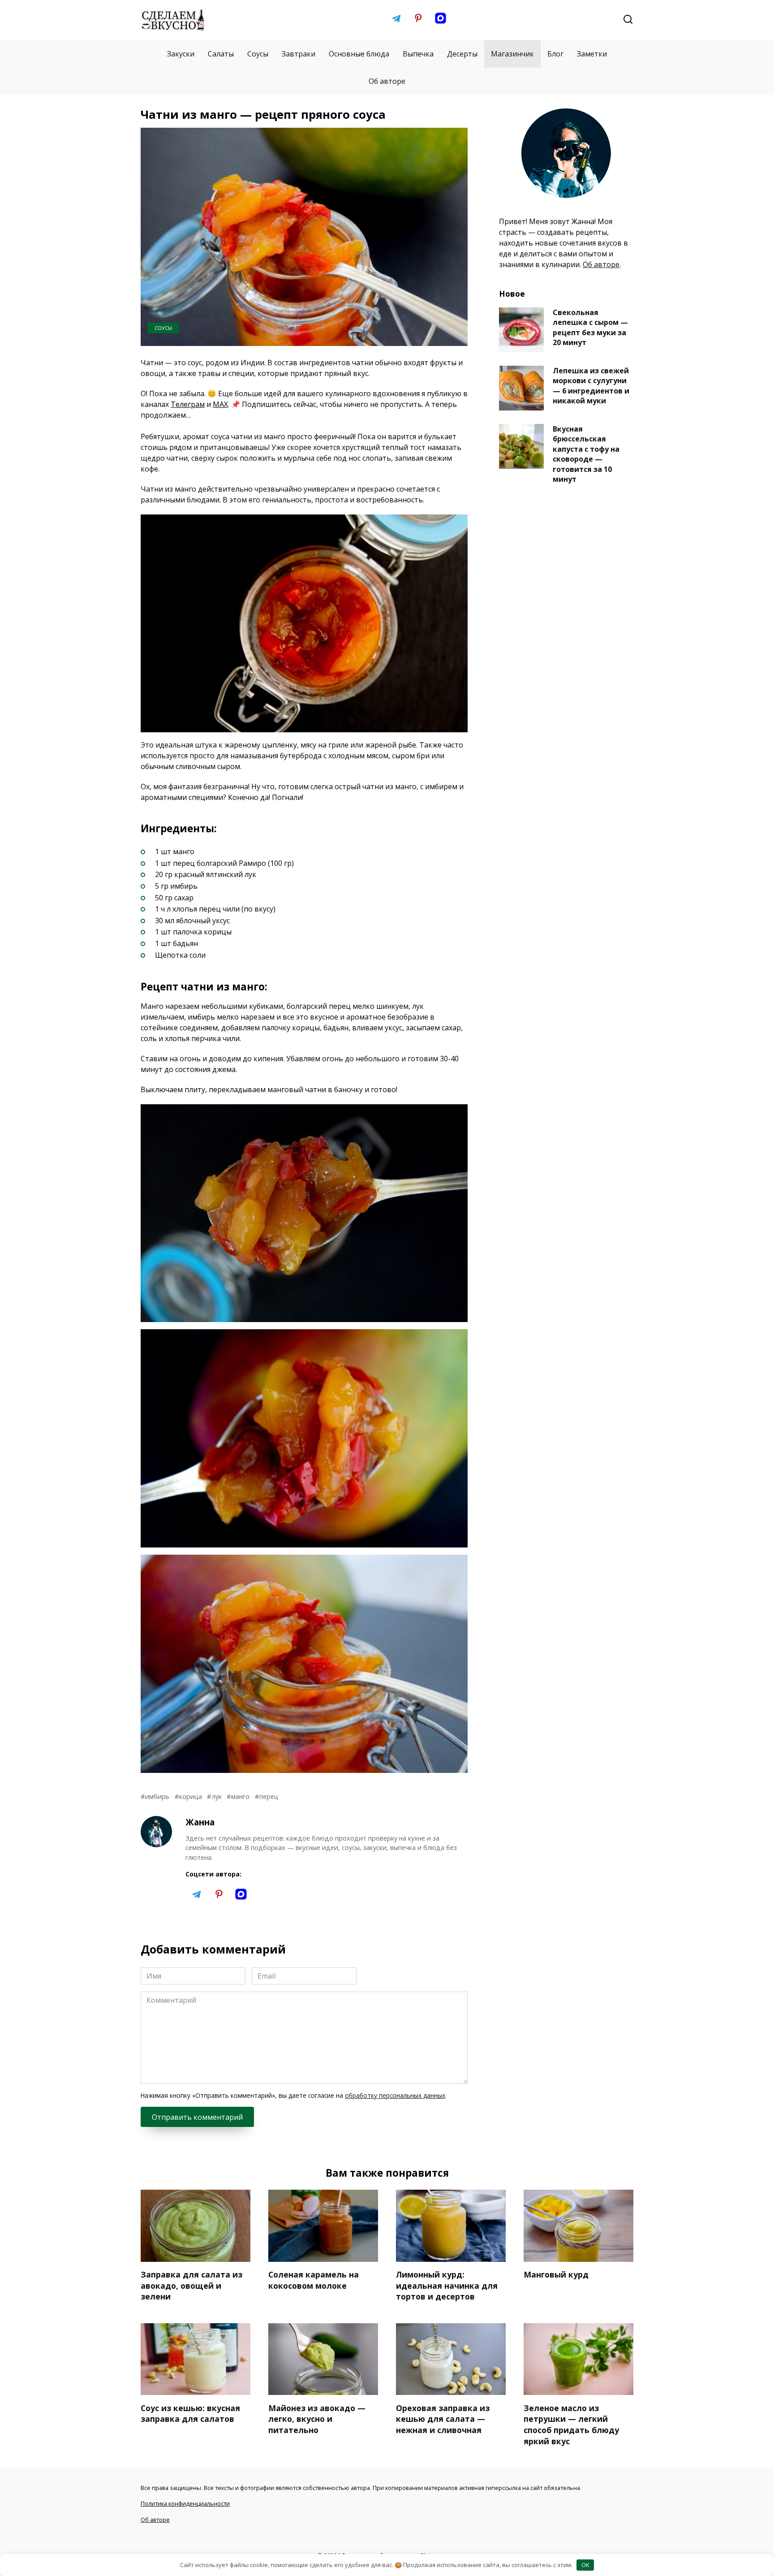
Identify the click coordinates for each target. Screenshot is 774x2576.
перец (269, 1796)
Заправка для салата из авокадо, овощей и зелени (191, 2285)
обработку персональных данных (395, 2095)
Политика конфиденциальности (185, 2503)
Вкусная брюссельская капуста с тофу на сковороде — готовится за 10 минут (586, 454)
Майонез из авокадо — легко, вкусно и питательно (317, 2418)
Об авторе (387, 81)
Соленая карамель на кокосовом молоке (314, 2280)
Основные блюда (359, 54)
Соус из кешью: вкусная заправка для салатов (190, 2413)
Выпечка (418, 54)
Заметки (592, 54)
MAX (220, 404)
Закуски (181, 54)
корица (191, 1796)
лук (217, 1796)
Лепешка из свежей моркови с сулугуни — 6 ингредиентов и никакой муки (591, 386)
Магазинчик (512, 54)
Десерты (462, 54)
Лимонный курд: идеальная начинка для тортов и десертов (447, 2285)
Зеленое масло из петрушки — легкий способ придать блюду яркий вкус (571, 2424)
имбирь (157, 1796)
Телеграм (188, 404)
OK (585, 2565)
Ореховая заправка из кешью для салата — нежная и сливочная (443, 2418)
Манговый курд (556, 2274)
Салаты (221, 54)
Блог (555, 54)
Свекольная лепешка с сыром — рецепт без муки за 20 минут (590, 327)
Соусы (258, 54)
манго (240, 1796)
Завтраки (299, 54)
